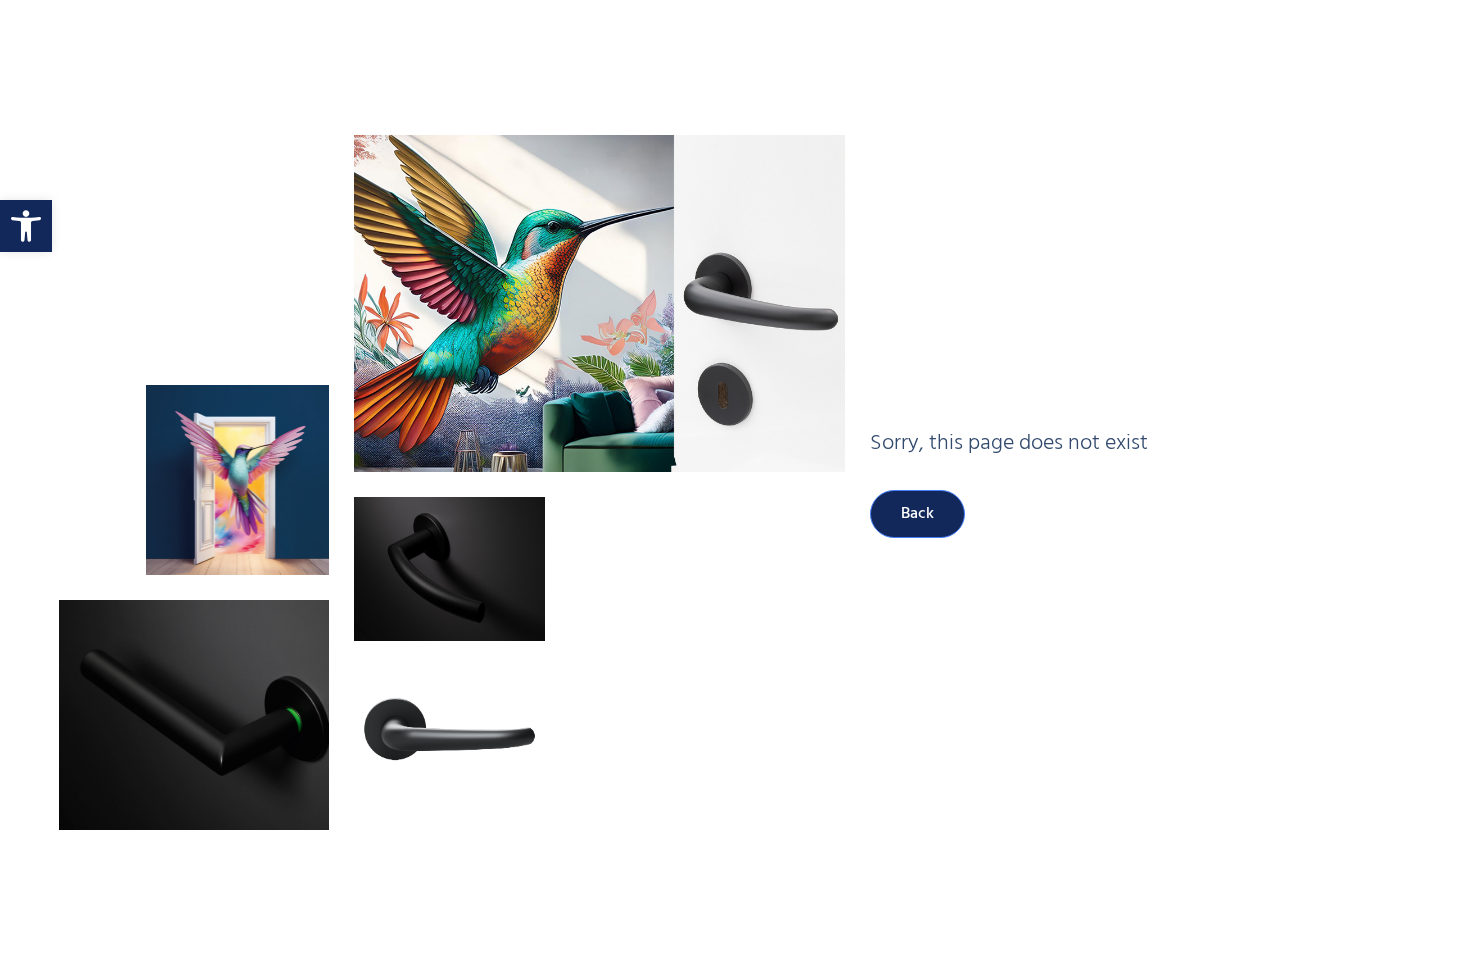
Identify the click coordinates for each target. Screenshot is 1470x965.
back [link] (917, 514)
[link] (26, 226)
